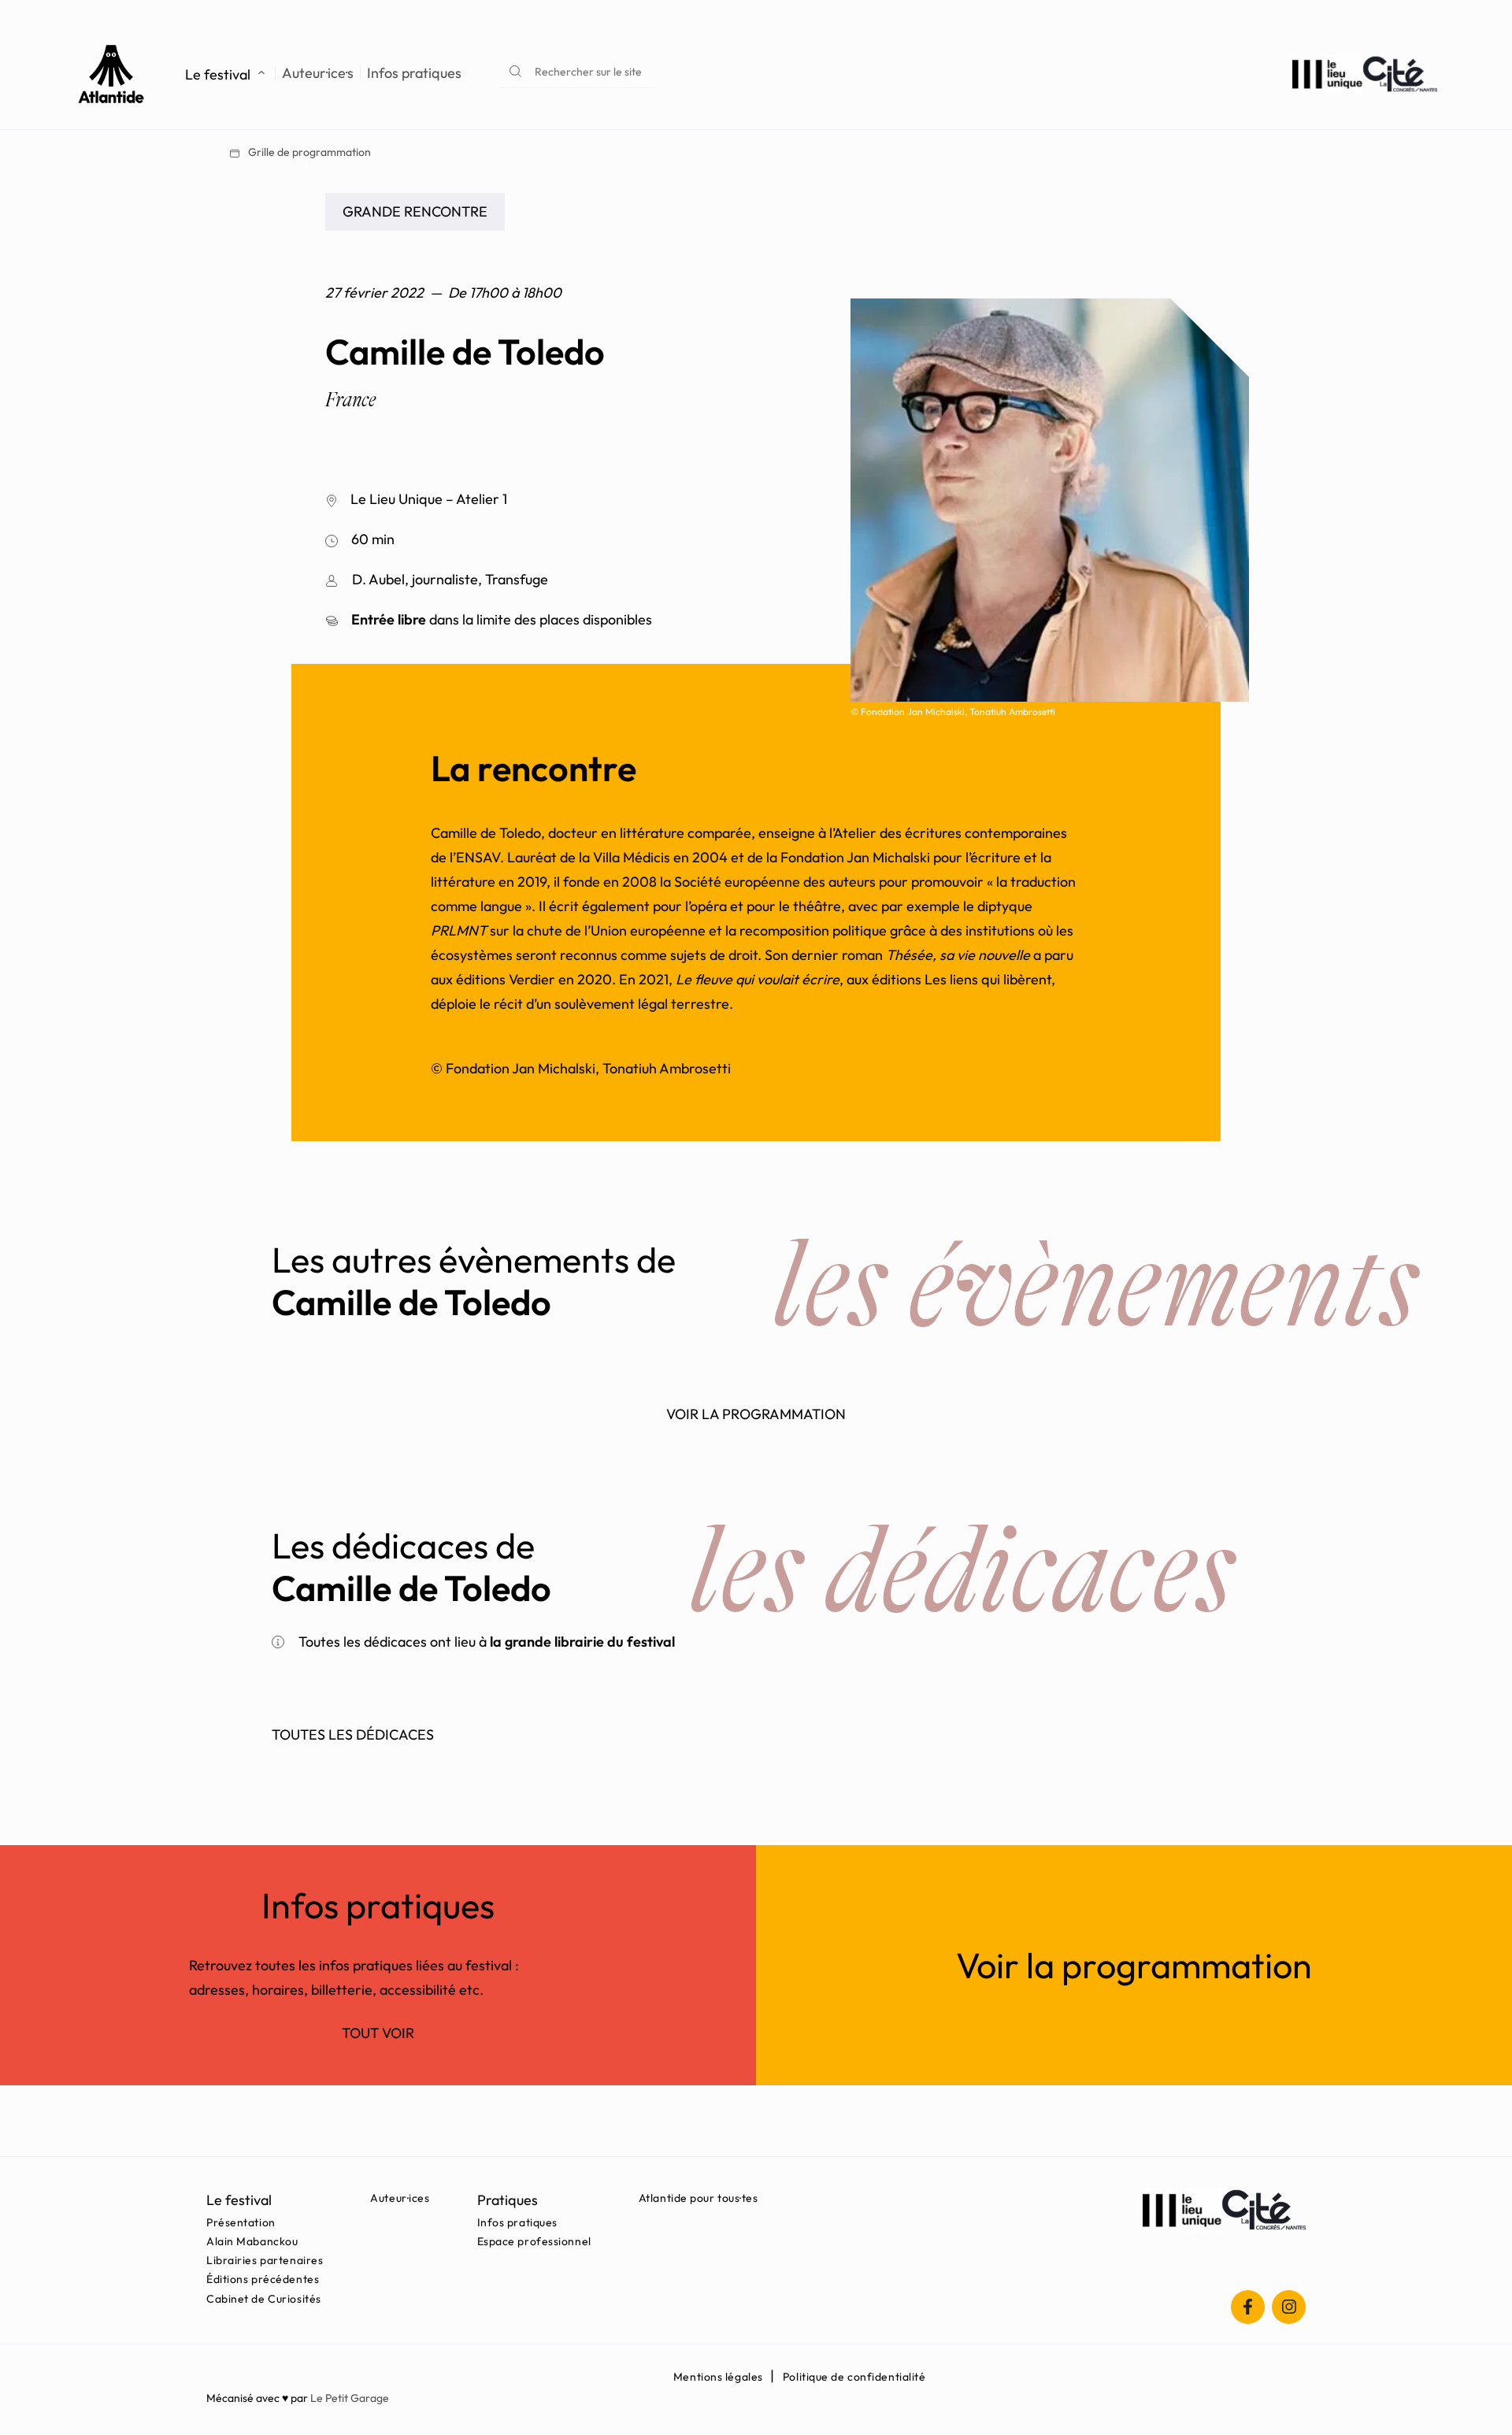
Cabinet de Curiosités (264, 2299)
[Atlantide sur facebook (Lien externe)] (1248, 2307)
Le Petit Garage (350, 2398)
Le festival (218, 74)
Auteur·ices (400, 2198)
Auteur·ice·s (318, 73)
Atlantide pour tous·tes (699, 2198)
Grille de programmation (308, 152)
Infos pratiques (414, 73)
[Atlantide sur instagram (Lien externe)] (1289, 2307)
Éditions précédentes (263, 2279)
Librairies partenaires (265, 2260)
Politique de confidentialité (854, 2377)
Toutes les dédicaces (353, 1735)
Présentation (241, 2222)
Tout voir (378, 2033)
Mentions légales (718, 2377)
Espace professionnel (534, 2241)
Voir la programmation (756, 1414)
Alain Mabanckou (252, 2241)
